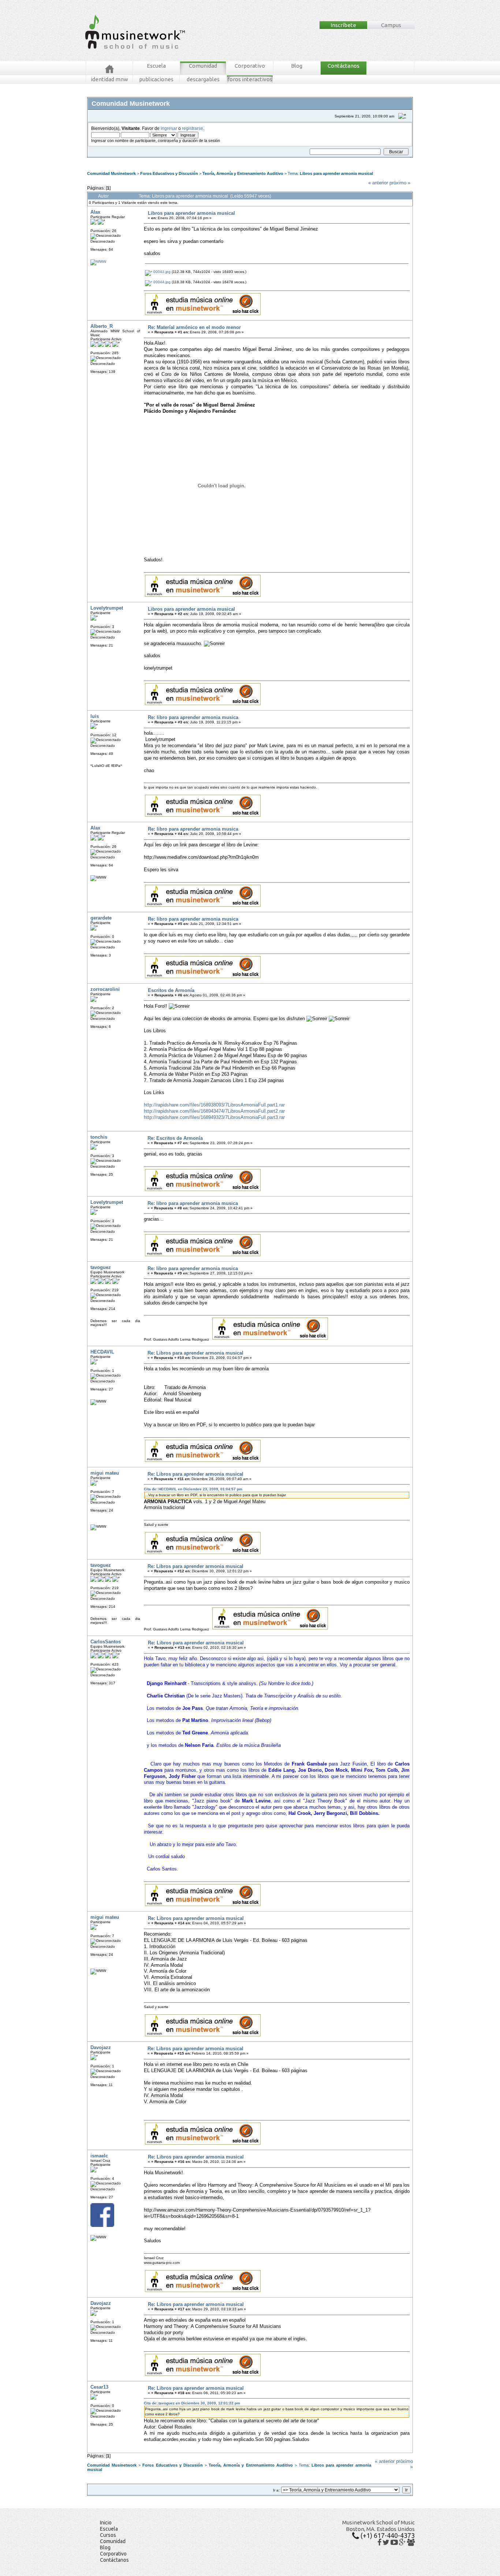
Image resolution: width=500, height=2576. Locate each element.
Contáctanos (344, 66)
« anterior (378, 183)
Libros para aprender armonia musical (336, 173)
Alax (95, 212)
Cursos (108, 2535)
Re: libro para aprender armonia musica (193, 717)
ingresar (169, 128)
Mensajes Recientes (131, 160)
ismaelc (99, 2156)
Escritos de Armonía (171, 990)
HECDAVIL (102, 1352)
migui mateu (105, 1473)
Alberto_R (102, 326)
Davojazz (101, 2047)
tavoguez (101, 1267)
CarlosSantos (106, 1642)
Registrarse (219, 160)
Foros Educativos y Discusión (169, 173)
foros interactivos (250, 79)
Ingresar (199, 160)
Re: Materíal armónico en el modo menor (194, 327)
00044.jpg (161, 282)
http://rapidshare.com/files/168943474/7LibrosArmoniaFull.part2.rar (214, 1111)
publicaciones (156, 79)
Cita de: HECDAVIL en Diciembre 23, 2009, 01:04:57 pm (193, 1489)
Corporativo (250, 66)
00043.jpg (161, 272)
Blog (297, 66)
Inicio (106, 2523)
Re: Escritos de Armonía (175, 1138)
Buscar (157, 160)
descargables (203, 79)
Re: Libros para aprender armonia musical (195, 1353)
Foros (103, 160)
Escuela (156, 66)
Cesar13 (99, 2387)
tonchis (99, 1137)
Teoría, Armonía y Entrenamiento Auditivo (243, 173)
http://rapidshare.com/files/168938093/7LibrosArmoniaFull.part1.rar (214, 1105)
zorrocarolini (105, 989)
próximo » (400, 183)
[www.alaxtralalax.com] (98, 261)
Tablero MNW (178, 160)
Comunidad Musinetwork (111, 173)
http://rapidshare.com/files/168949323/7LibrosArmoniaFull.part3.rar (214, 1117)
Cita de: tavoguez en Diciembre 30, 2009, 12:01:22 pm (192, 2403)
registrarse (193, 128)
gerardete (101, 918)
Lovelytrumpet (107, 608)
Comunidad (203, 66)
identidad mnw (109, 79)
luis (95, 716)
